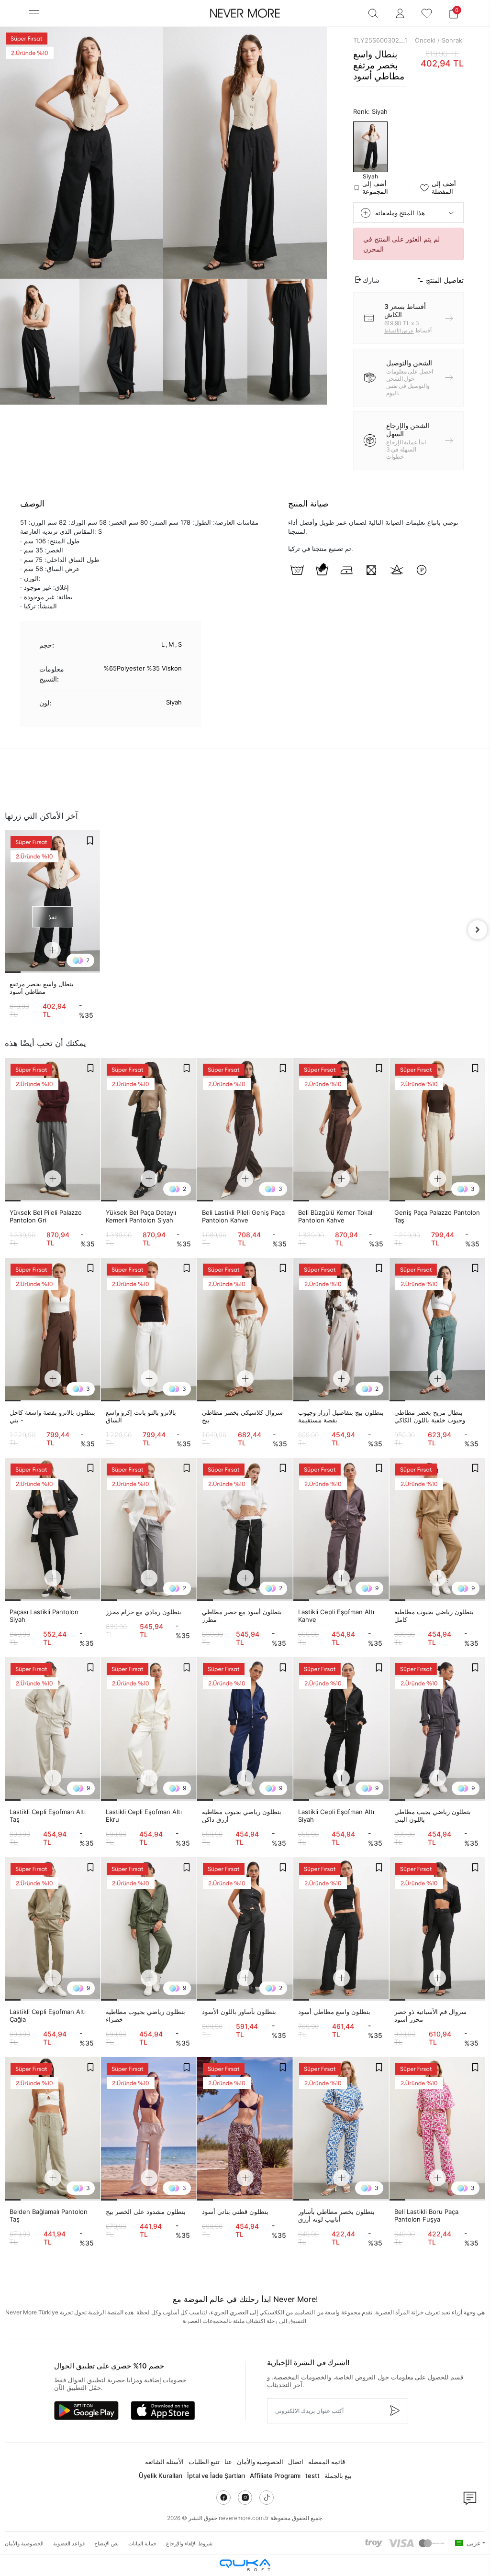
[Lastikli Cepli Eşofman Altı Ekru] (149, 1729)
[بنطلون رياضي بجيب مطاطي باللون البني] (437, 1729)
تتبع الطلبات (204, 2462)
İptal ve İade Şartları (216, 2476)
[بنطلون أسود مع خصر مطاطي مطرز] (245, 1530)
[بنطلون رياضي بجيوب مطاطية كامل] (437, 1530)
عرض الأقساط (399, 330)
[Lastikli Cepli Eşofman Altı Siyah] (341, 1729)
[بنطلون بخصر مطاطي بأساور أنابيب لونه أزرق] (341, 2129)
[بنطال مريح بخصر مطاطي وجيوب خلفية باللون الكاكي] (437, 1330)
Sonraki (453, 40)
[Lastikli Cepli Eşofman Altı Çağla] (53, 1929)
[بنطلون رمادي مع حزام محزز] (149, 1530)
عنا (228, 2462)
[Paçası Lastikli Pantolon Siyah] (53, 1530)
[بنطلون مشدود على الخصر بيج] (149, 2129)
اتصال (296, 2462)
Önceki (425, 40)
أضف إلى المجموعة (375, 187)
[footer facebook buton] (223, 2498)
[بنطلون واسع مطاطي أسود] (341, 1929)
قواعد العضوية (69, 2543)
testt (312, 2476)
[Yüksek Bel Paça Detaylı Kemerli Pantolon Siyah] (149, 1130)
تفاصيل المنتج (445, 280)
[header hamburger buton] (34, 13)
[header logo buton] (245, 13)
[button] (454, 13)
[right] (478, 930)
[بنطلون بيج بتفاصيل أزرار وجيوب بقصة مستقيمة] (341, 1330)
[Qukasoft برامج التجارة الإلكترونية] (245, 2565)
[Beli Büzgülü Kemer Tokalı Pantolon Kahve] (341, 1130)
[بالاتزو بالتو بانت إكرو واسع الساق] (149, 1330)
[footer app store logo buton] (163, 2411)
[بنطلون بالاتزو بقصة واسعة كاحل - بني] (53, 1330)
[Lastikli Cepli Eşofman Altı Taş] (53, 1729)
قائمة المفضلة (327, 2462)
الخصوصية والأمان (260, 2462)
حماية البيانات (142, 2543)
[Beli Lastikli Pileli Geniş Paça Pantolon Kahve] (245, 1130)
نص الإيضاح (106, 2543)
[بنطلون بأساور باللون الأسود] (245, 1929)
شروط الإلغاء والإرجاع (189, 2543)
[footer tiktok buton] (267, 2498)
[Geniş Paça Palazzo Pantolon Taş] (437, 1130)
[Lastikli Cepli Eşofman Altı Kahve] (341, 1530)
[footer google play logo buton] (86, 2411)
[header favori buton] (427, 13)
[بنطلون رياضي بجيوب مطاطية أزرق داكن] (245, 1729)
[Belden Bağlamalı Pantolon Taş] (53, 2129)
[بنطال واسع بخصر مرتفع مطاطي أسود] (52, 902)
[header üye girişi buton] (400, 13)
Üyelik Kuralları (161, 2476)
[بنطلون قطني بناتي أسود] (245, 2129)
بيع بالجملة (338, 2476)
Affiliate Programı (275, 2476)
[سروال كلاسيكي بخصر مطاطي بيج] (245, 1330)
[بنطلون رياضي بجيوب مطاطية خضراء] (149, 1929)
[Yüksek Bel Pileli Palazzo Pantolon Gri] (53, 1130)
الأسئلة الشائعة (164, 2462)
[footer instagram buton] (245, 2498)
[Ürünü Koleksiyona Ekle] (90, 840)
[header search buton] (373, 13)
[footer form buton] (394, 2411)
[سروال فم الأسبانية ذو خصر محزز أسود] (437, 1929)
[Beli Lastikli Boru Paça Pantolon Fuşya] (437, 2129)
